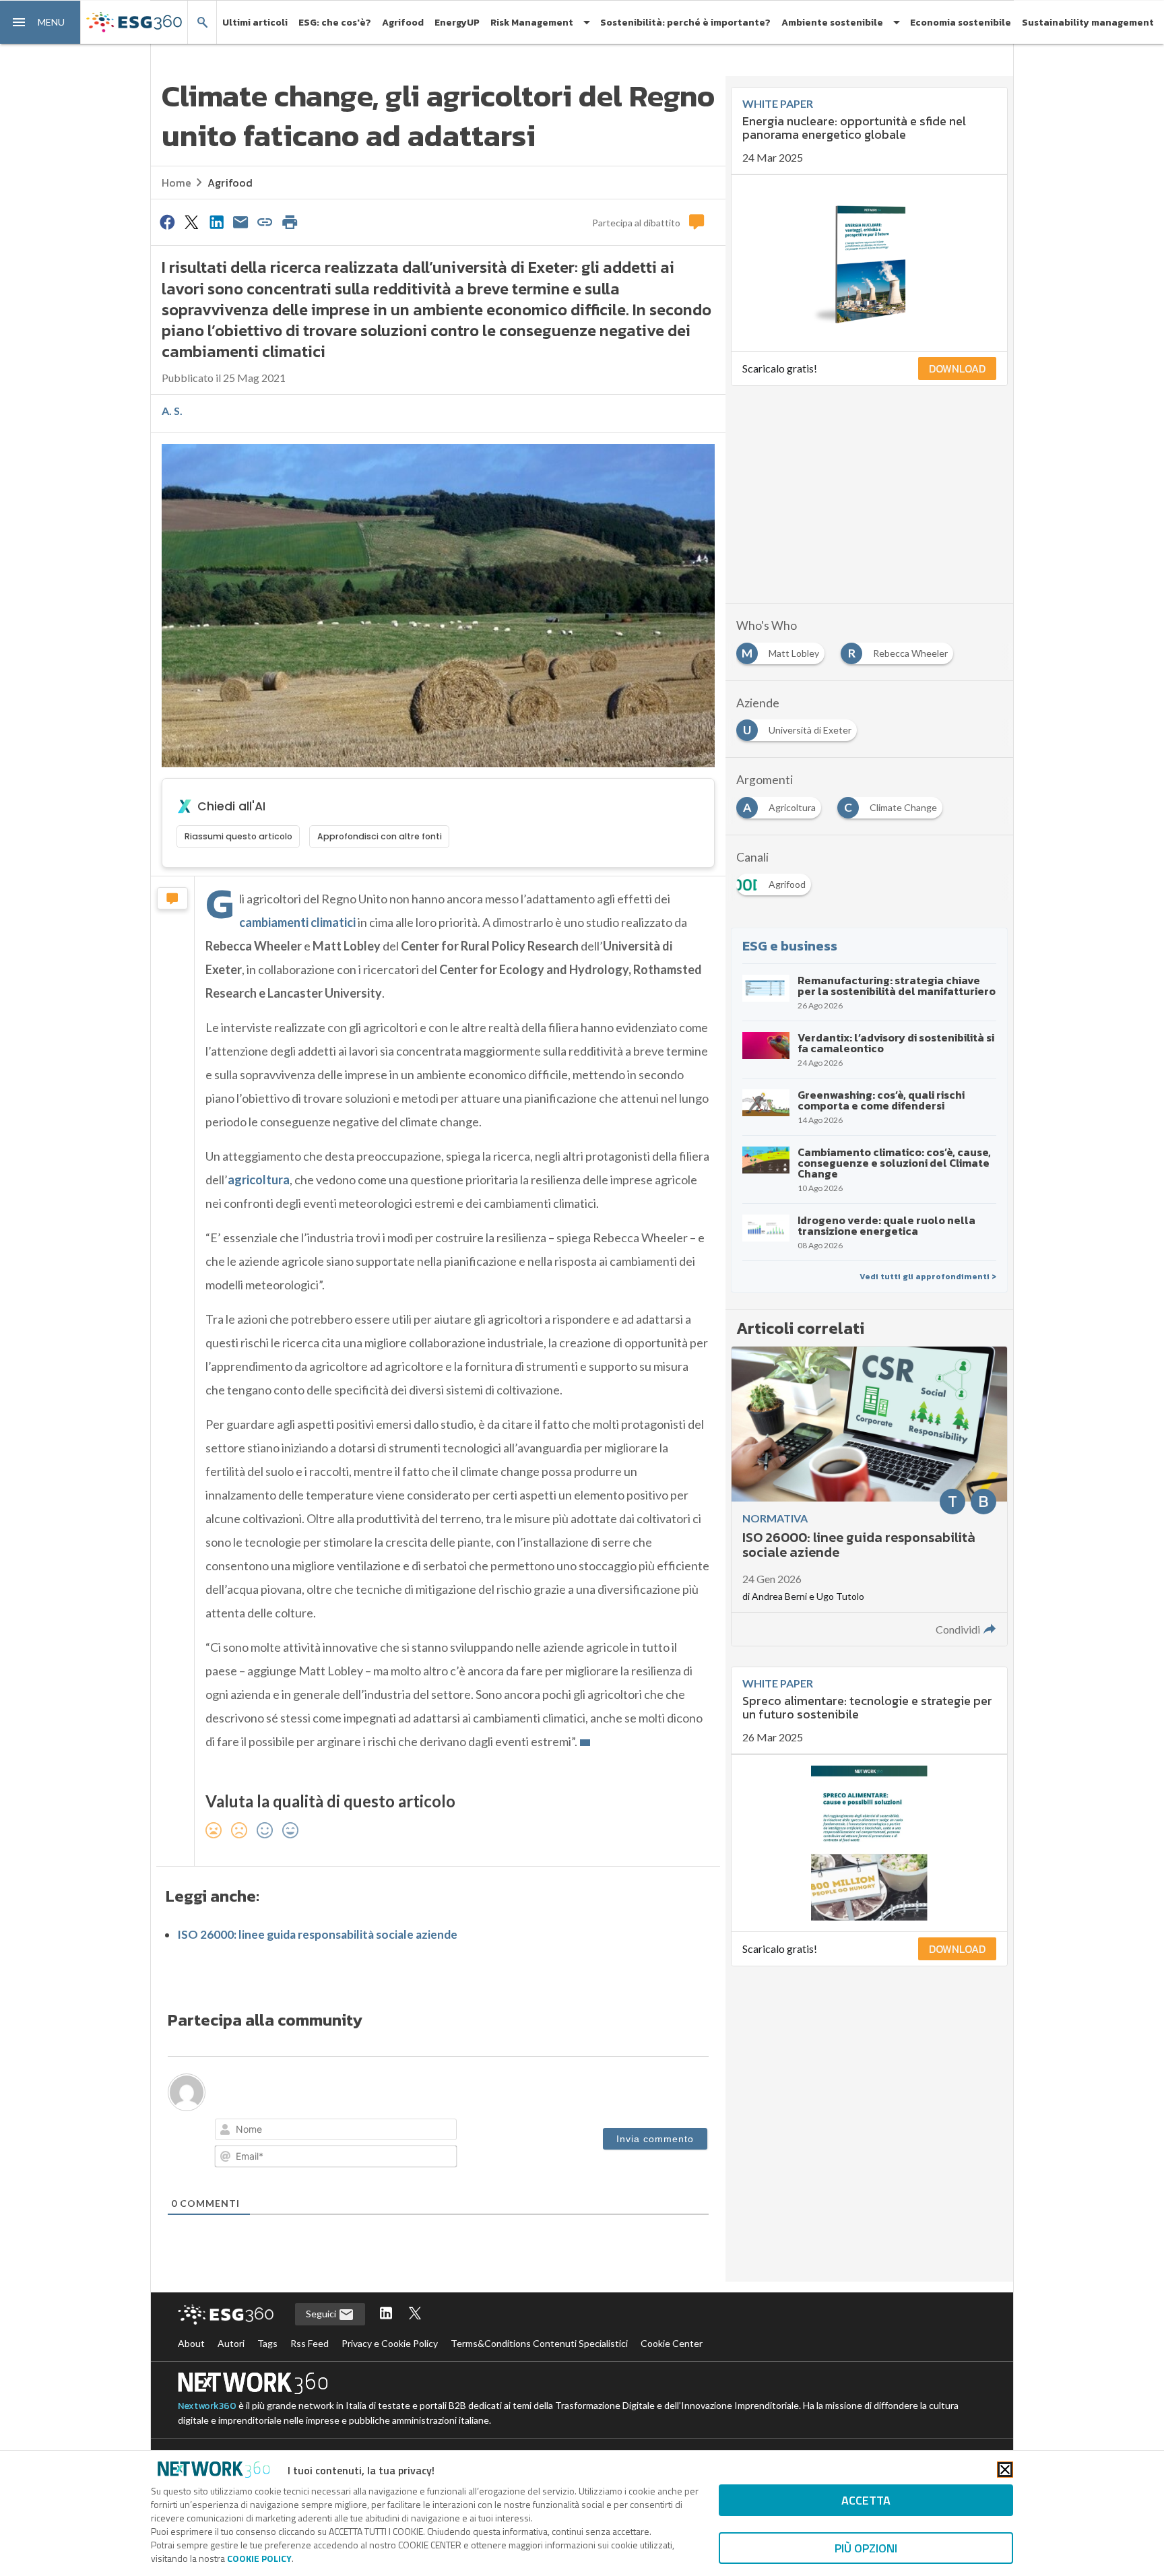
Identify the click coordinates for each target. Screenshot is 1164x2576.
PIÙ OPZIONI (866, 2548)
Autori (231, 2343)
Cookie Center (672, 2343)
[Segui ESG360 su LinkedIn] (386, 2314)
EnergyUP (457, 23)
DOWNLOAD (957, 368)
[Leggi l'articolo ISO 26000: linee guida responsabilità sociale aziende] (869, 1496)
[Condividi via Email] (240, 222)
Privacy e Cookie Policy (390, 2343)
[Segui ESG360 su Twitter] (415, 2314)
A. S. (172, 411)
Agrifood (403, 23)
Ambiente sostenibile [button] (832, 23)
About (191, 2343)
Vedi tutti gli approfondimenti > (928, 1277)
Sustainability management (1088, 23)
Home (176, 183)
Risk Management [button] (532, 23)
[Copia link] (265, 222)
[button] (40, 22)
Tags (267, 2343)
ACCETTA (866, 2500)
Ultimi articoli (255, 23)
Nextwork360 (207, 2406)
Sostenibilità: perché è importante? (685, 23)
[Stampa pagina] (290, 222)
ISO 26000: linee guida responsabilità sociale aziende (317, 1934)
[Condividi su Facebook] (167, 222)
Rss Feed (310, 2343)
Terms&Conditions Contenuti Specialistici (539, 2343)
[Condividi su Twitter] (191, 222)
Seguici (322, 2314)
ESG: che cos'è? (335, 23)
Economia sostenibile (961, 23)
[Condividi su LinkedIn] (216, 222)
